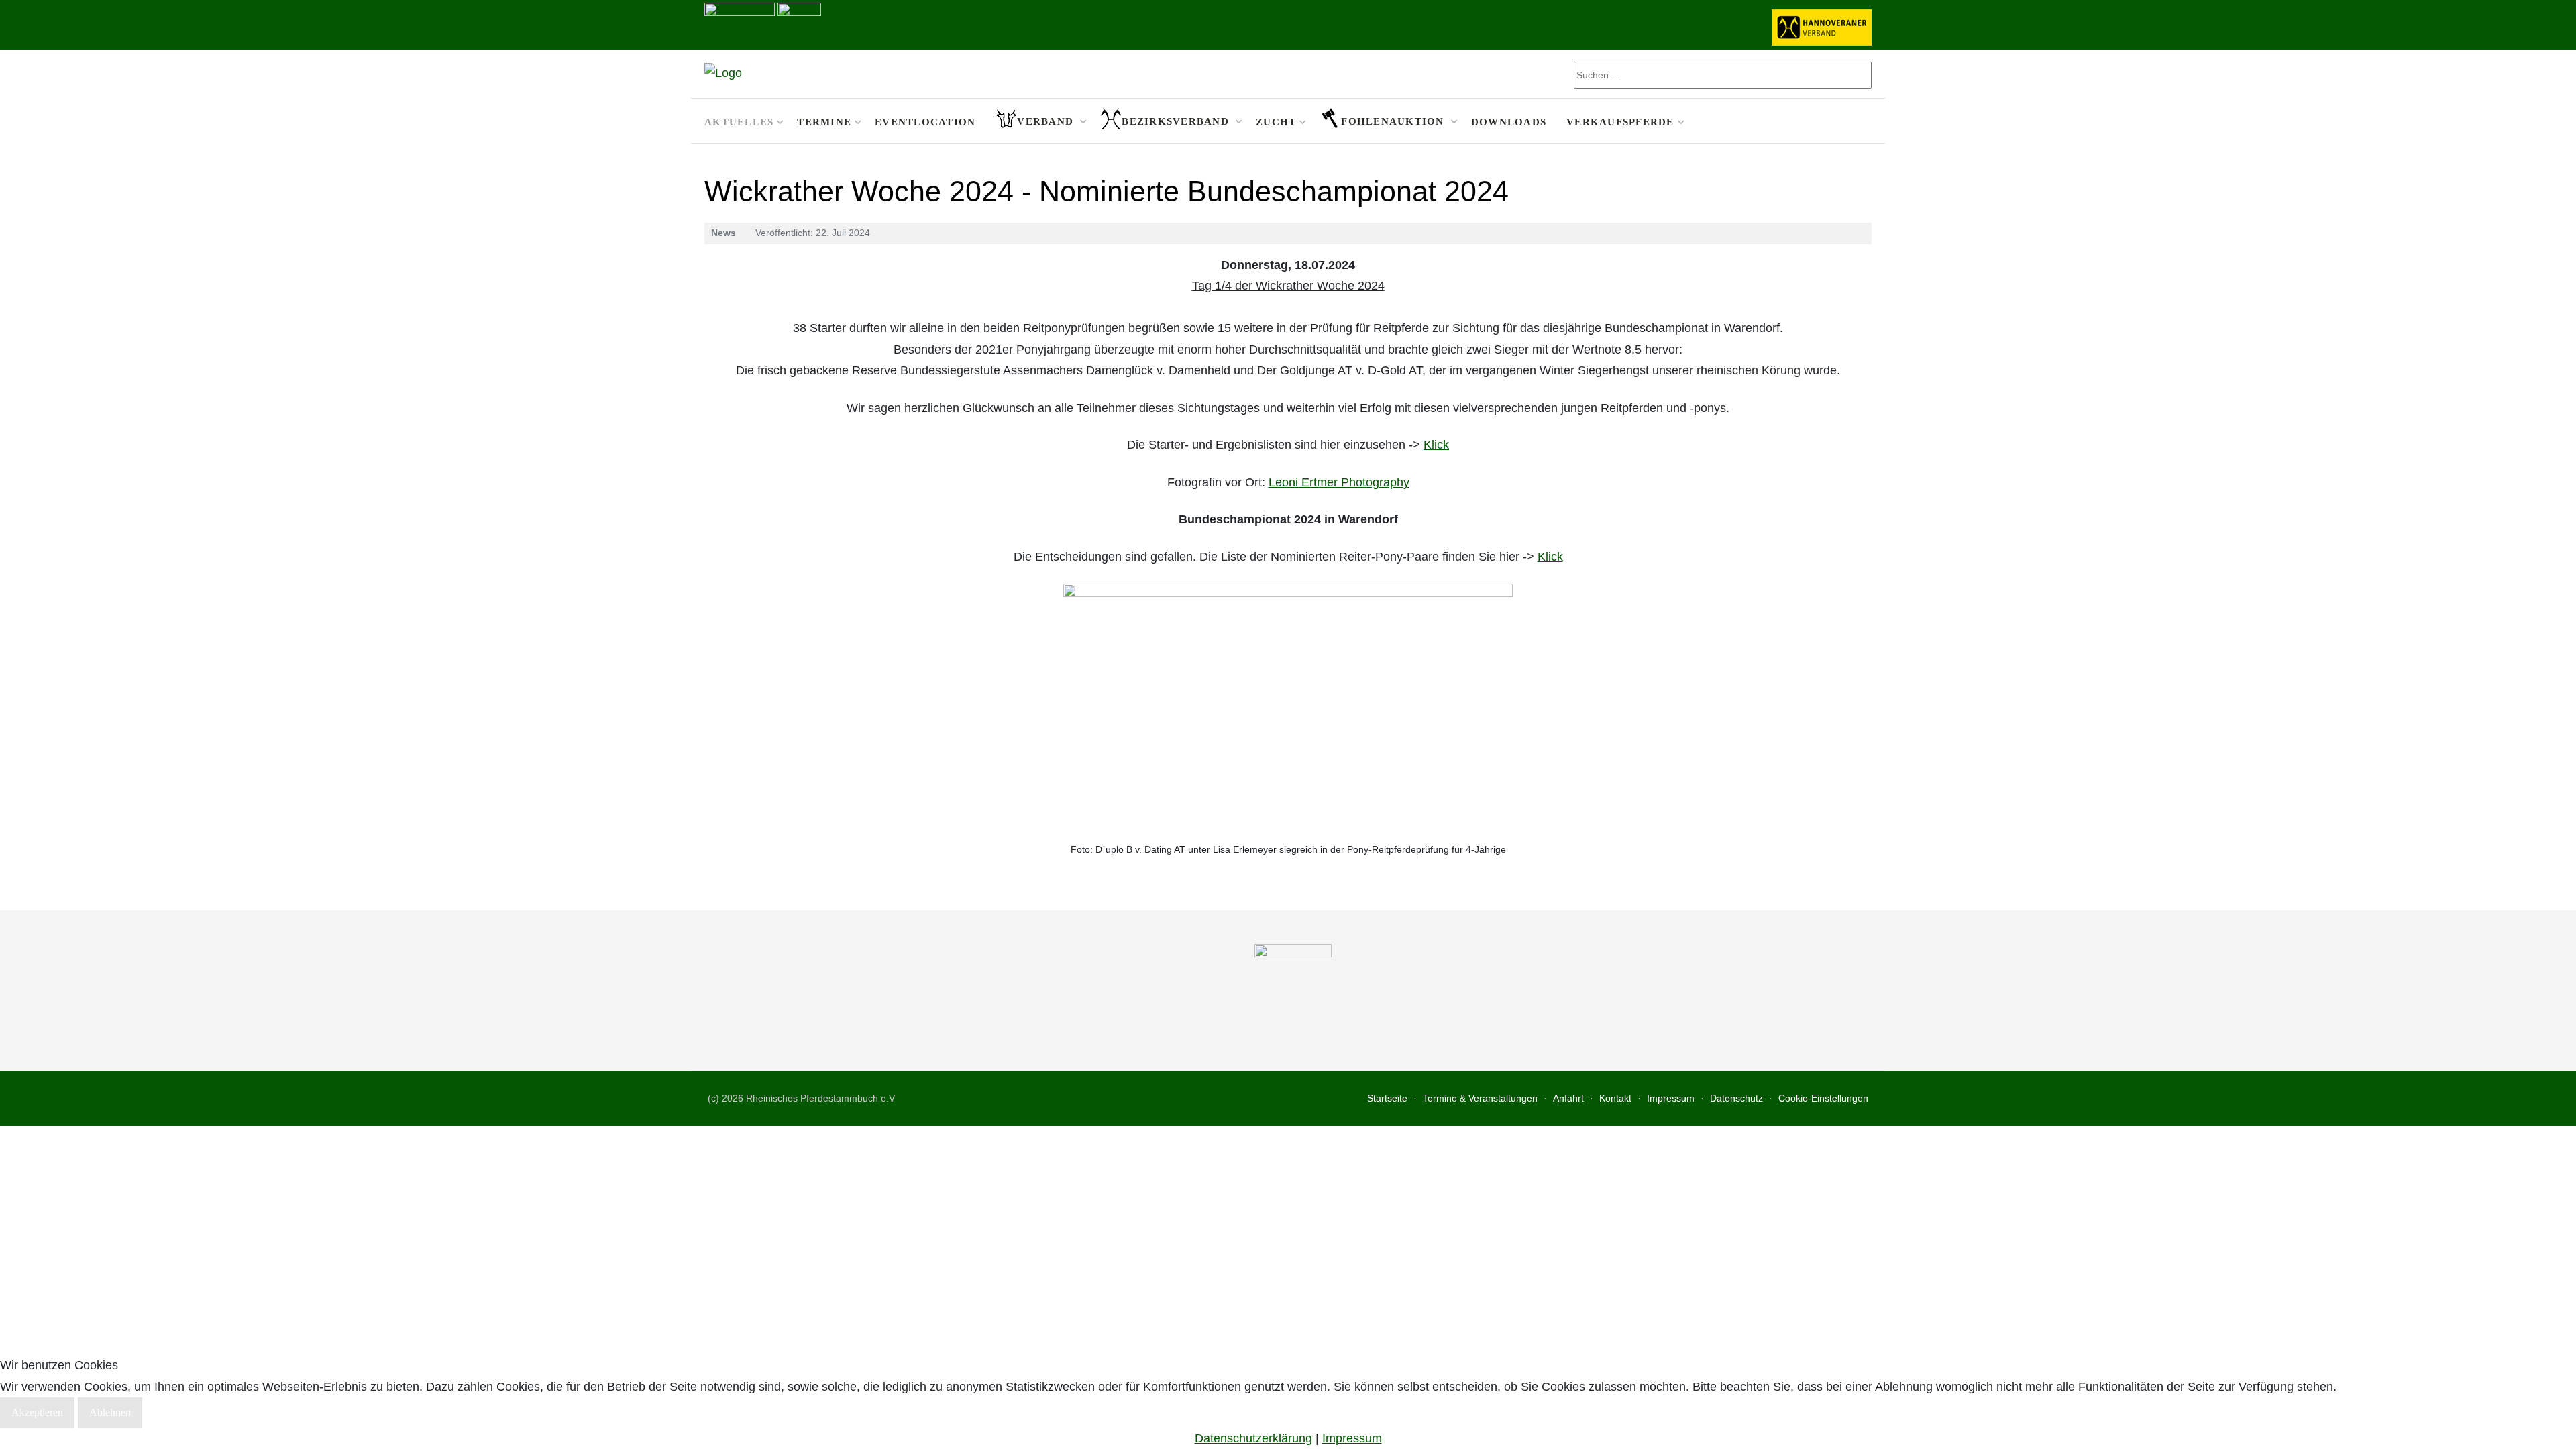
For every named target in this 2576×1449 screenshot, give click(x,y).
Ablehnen (110, 1412)
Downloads (1509, 122)
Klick (1436, 445)
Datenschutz (1736, 1098)
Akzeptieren (37, 1412)
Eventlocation (925, 122)
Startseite (1387, 1098)
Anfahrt (1568, 1098)
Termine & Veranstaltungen (1480, 1098)
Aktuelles (739, 122)
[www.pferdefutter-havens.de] (740, 23)
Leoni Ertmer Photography (1339, 482)
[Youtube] (1863, 121)
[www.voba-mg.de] (799, 23)
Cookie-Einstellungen (1823, 1098)
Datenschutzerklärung (1253, 1438)
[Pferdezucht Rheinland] (723, 74)
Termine (824, 122)
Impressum (1671, 1098)
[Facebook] (1846, 121)
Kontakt (1615, 1098)
